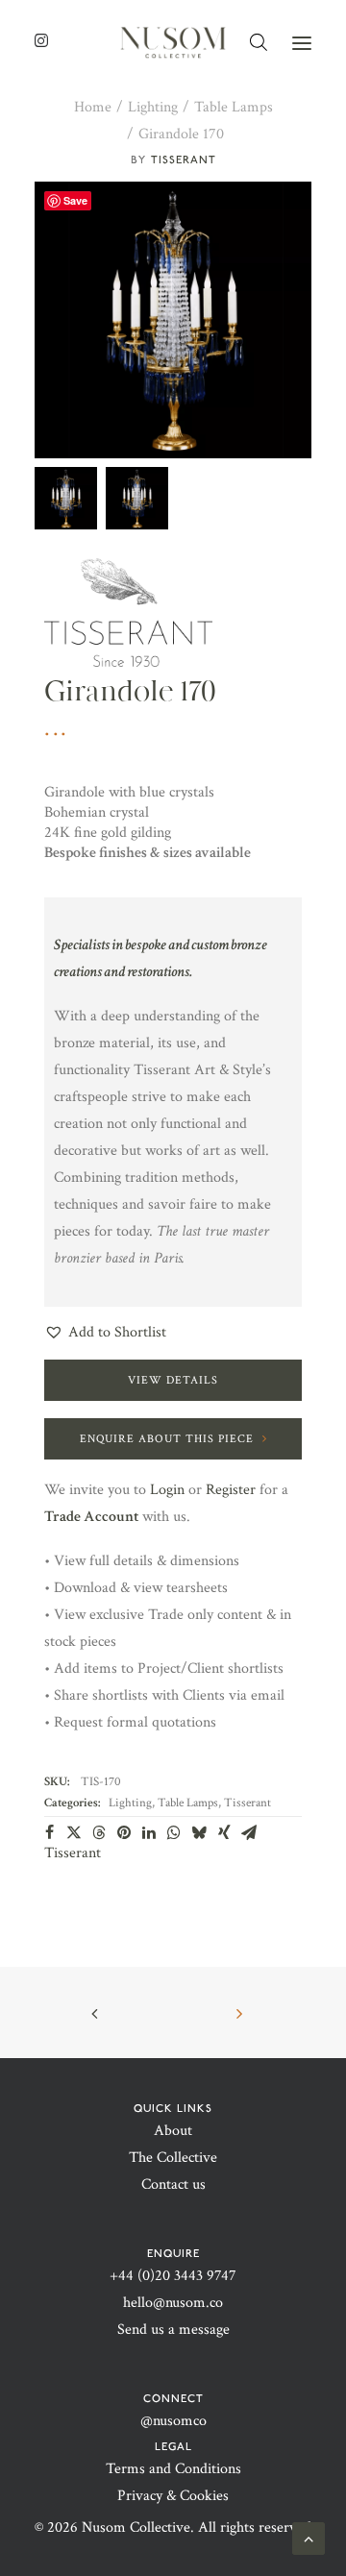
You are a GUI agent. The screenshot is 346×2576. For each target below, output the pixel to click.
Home (93, 107)
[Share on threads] (99, 1832)
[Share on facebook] (49, 1832)
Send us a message (173, 2330)
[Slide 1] (66, 498)
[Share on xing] (224, 1832)
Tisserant (184, 159)
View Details (173, 1380)
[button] (302, 43)
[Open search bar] (259, 43)
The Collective (173, 2158)
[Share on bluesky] (199, 1832)
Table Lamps (234, 107)
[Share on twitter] (74, 1832)
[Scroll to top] (309, 2537)
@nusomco (173, 2421)
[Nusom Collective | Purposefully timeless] (173, 43)
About (173, 2131)
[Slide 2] (137, 498)
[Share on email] (249, 1832)
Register (231, 1490)
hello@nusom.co (173, 2303)
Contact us (173, 2184)
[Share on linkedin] (149, 1832)
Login (167, 1490)
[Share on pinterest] (124, 1832)
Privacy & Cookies (173, 2496)
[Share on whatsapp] (174, 1832)
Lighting (153, 107)
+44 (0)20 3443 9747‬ (173, 2276)
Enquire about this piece (167, 1439)
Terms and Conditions (173, 2469)
